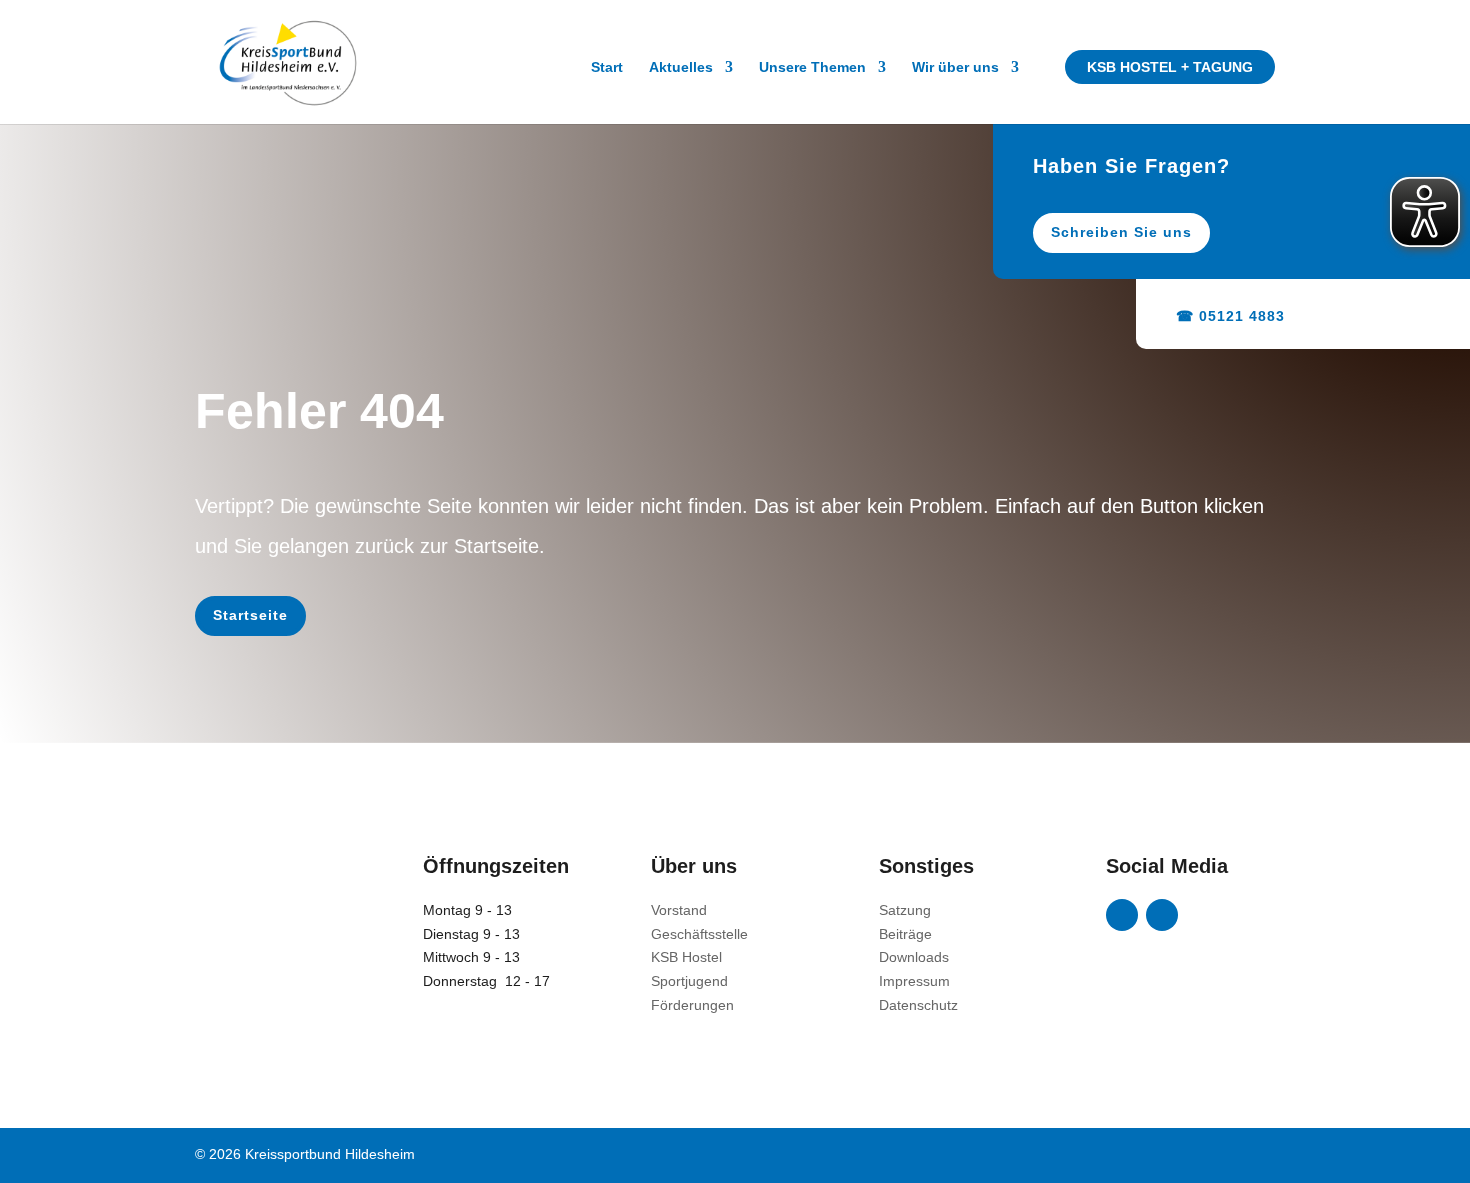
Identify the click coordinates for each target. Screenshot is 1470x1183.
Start (607, 67)
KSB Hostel (686, 957)
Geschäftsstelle (699, 934)
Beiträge (905, 934)
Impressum (914, 981)
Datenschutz (918, 1005)
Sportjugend (689, 981)
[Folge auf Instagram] (1162, 915)
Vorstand (679, 910)
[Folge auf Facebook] (1122, 915)
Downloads (914, 957)
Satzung (905, 910)
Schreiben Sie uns (1121, 232)
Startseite (250, 615)
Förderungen (692, 1005)
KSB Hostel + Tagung (1170, 67)
